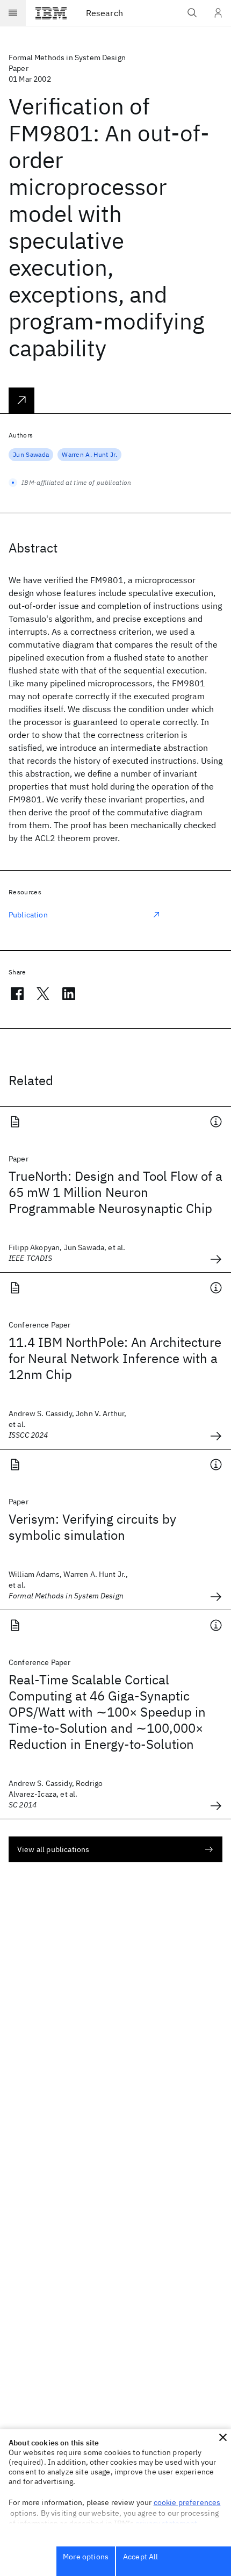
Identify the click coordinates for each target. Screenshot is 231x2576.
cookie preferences (187, 2502)
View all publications (53, 1849)
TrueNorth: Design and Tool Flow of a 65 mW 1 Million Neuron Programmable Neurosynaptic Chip (115, 1192)
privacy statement (167, 2523)
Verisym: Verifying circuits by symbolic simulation (92, 1527)
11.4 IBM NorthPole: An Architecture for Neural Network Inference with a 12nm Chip (115, 1358)
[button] (223, 2437)
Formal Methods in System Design (67, 58)
